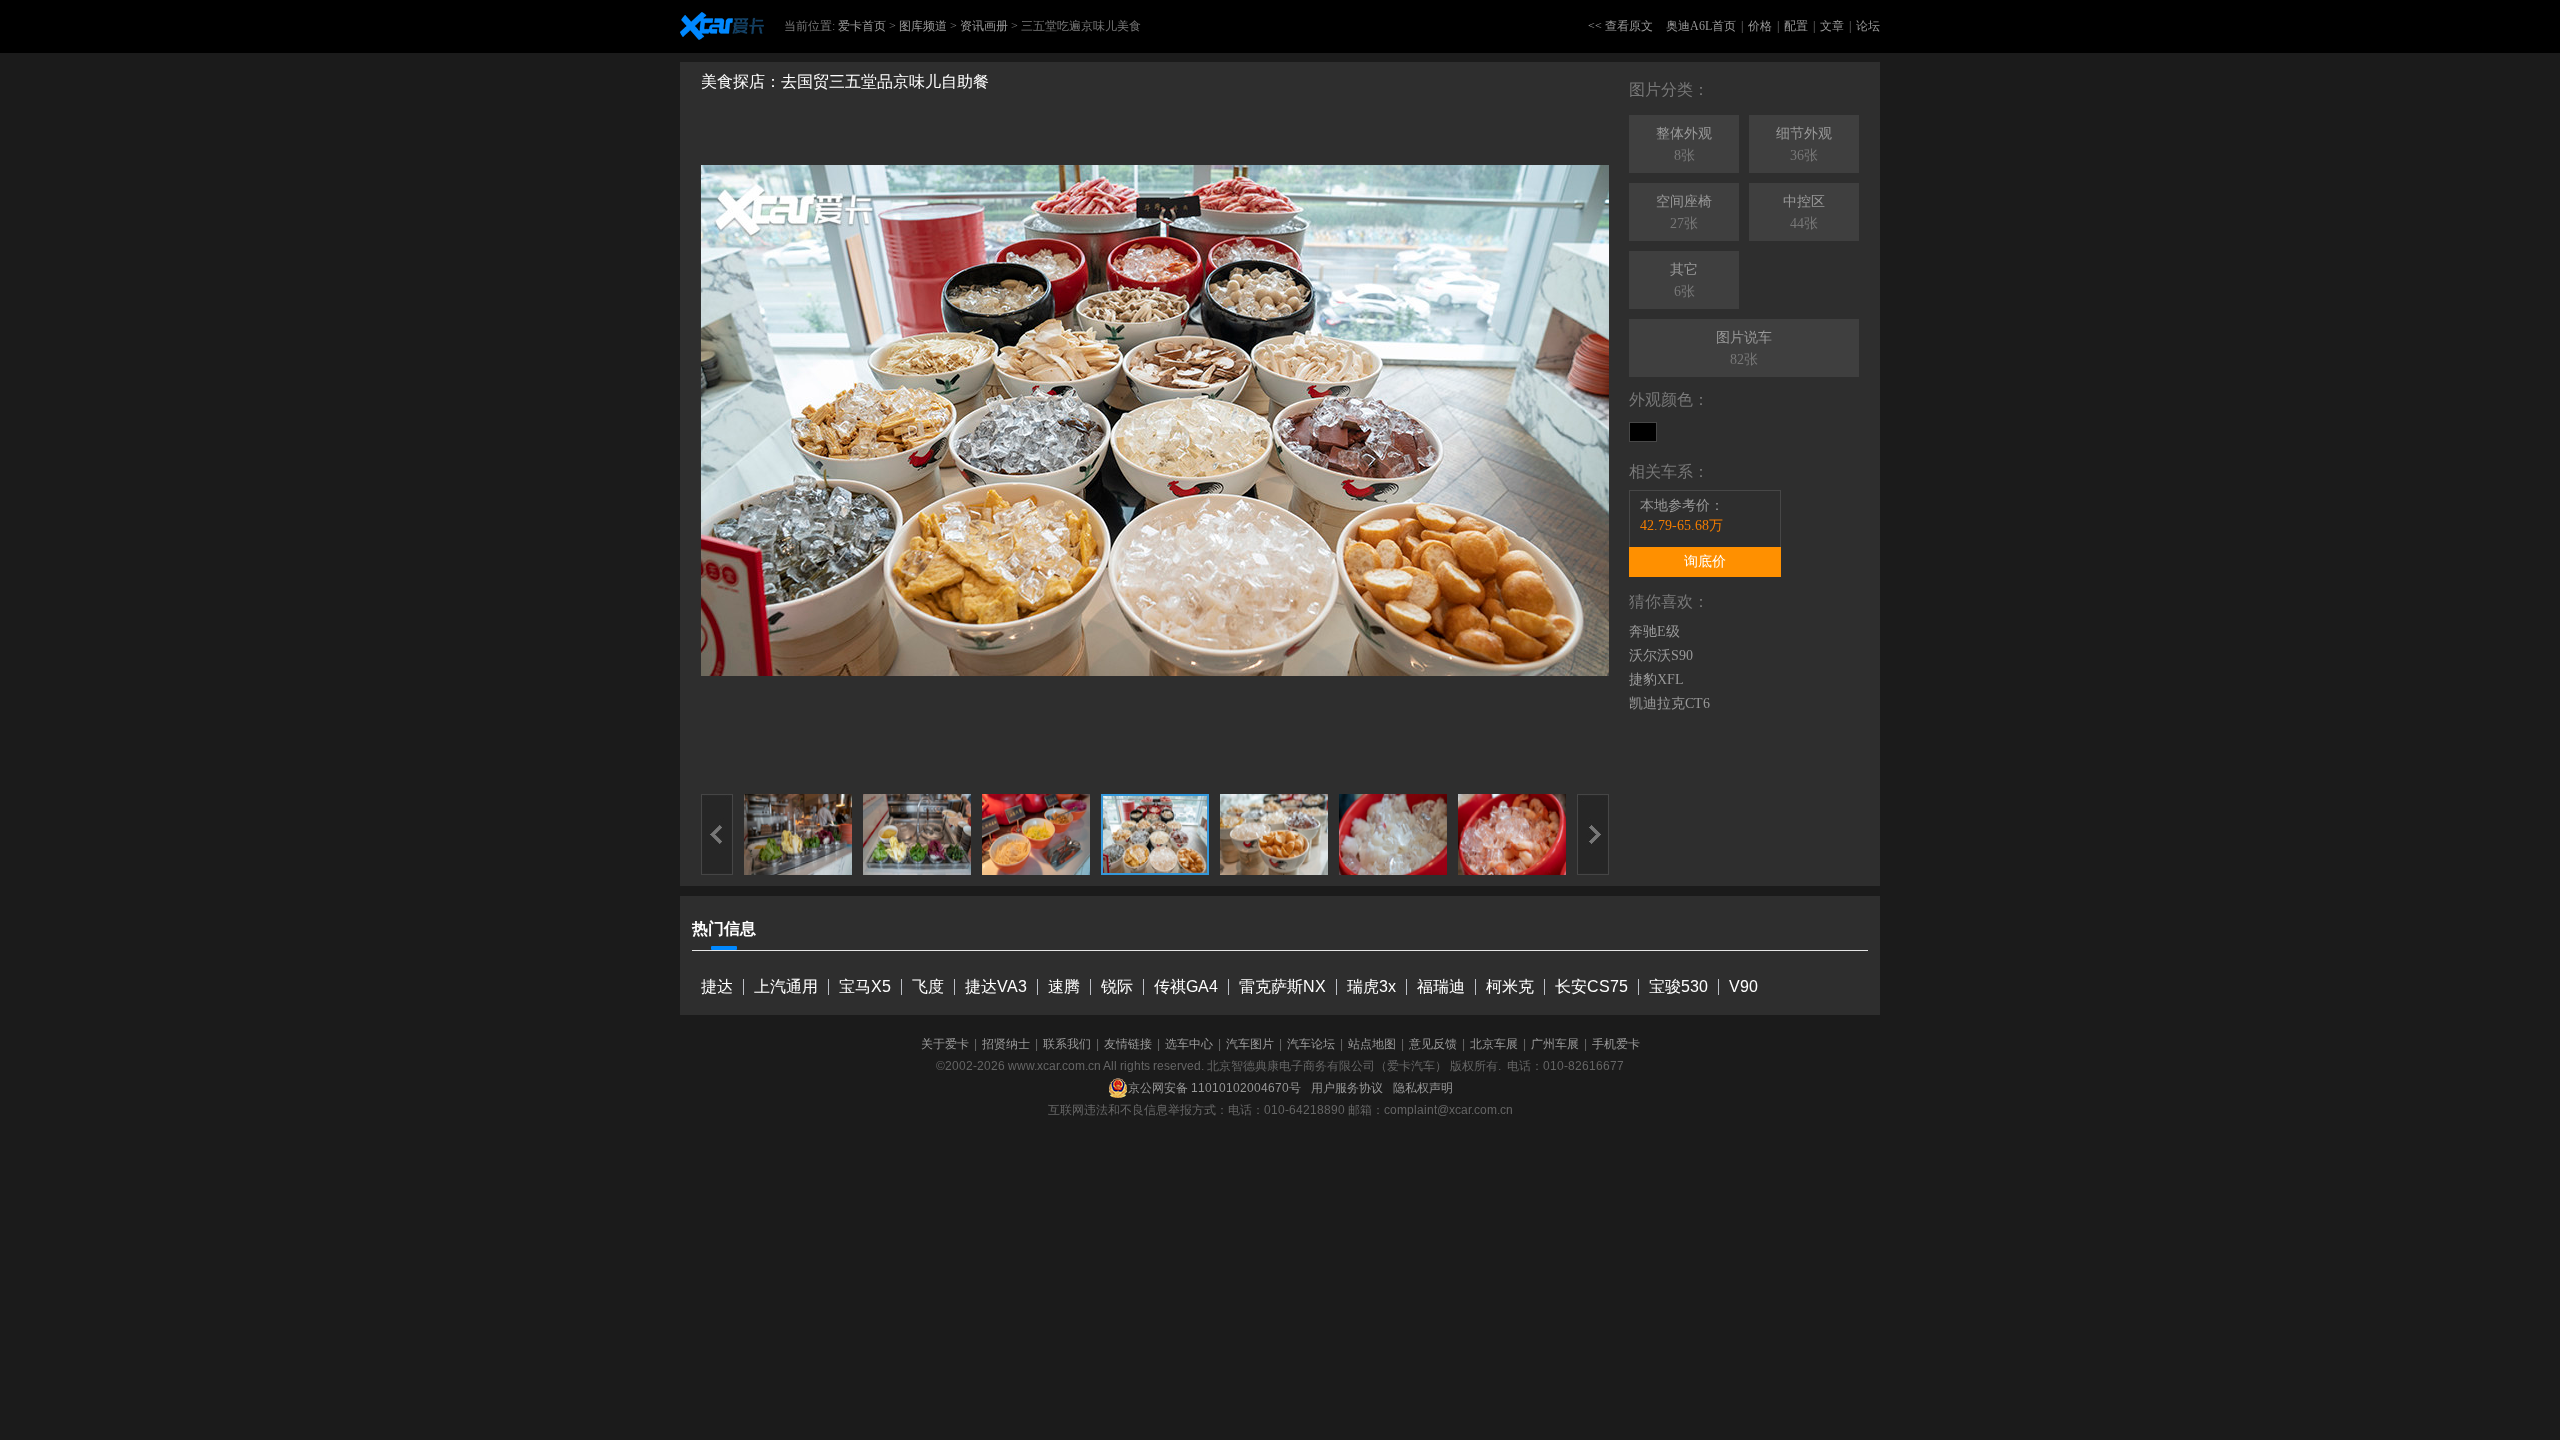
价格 (1760, 26)
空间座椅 (1684, 212)
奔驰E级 (1654, 631)
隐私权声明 (1423, 1088)
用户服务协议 (1347, 1088)
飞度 (928, 986)
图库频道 (923, 26)
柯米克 (1510, 986)
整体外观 (1684, 144)
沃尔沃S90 (1661, 655)
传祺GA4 (1186, 986)
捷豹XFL (1656, 679)
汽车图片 (1250, 1044)
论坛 (1868, 26)
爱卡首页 (862, 26)
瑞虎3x (1371, 986)
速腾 (1064, 986)
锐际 (1117, 986)
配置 (1796, 26)
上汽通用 (786, 986)
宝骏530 (1678, 986)
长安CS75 (1591, 986)
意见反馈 (1433, 1044)
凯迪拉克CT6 (1669, 703)
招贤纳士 (1006, 1044)
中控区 (1804, 212)
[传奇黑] (1643, 432)
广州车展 (1555, 1044)
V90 (1743, 986)
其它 (1684, 280)
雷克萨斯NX (1282, 986)
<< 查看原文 (1620, 26)
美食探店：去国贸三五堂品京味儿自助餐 (845, 81)
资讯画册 (984, 26)
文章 (1832, 26)
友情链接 (1128, 1044)
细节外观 (1804, 144)
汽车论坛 (1311, 1044)
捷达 (717, 986)
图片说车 (1744, 348)
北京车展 (1494, 1044)
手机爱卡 (1616, 1044)
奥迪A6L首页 (1701, 26)
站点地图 (1372, 1044)
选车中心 (1189, 1044)
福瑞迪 (1441, 986)
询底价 (1705, 561)
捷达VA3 (996, 986)
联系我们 (1067, 1044)
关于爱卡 (945, 1044)
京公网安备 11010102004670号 (1214, 1088)
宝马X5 (865, 986)
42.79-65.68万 (1681, 525)
